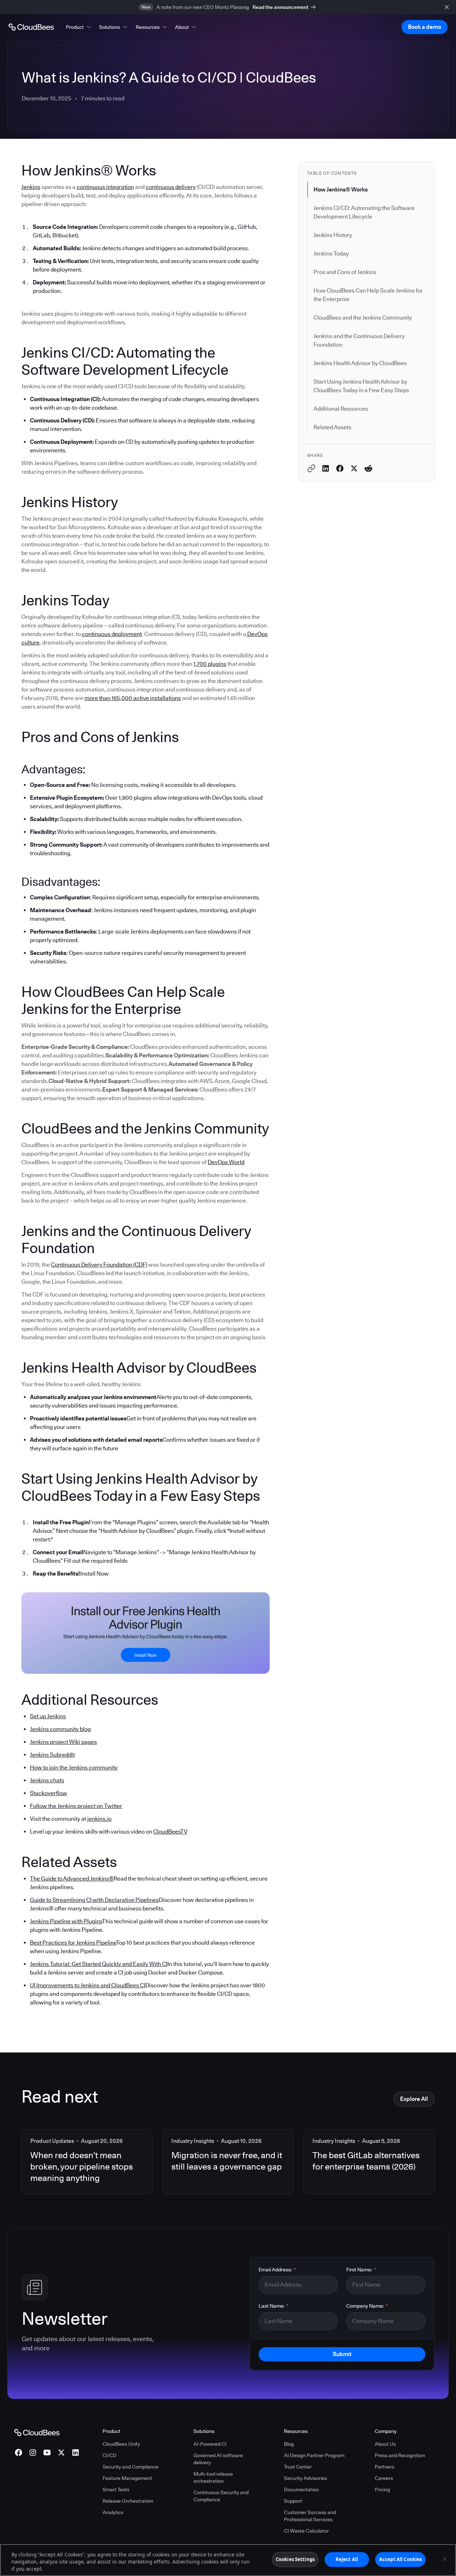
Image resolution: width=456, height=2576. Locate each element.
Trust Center (298, 2467)
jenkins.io (99, 1819)
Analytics (113, 2512)
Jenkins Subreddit (52, 1755)
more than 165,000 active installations (133, 698)
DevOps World (226, 1162)
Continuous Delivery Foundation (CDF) (99, 1265)
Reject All (347, 2559)
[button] (79, 27)
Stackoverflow (48, 1793)
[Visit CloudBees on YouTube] (47, 2453)
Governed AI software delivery (218, 2459)
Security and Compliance (131, 2467)
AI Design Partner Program (314, 2455)
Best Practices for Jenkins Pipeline (73, 1943)
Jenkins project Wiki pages (63, 1742)
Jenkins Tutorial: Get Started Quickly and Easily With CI (99, 1964)
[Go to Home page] (31, 27)
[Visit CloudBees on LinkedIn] (76, 2453)
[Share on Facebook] (340, 468)
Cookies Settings (295, 2559)
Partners (385, 2467)
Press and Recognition (400, 2455)
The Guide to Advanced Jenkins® (72, 1879)
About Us (385, 2444)
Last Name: (274, 2306)
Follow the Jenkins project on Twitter (76, 1806)
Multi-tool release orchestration (213, 2477)
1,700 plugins (210, 664)
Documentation (301, 2490)
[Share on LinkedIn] (326, 468)
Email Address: (277, 2270)
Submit (342, 2354)
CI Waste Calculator (306, 2531)
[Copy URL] (311, 468)
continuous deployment (112, 634)
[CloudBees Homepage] (37, 2432)
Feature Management (127, 2478)
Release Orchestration (128, 2501)
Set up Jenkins (48, 1716)
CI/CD (110, 2455)
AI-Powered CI (210, 2444)
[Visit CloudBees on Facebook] (19, 2453)
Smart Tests (116, 2490)
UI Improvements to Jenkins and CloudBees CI (88, 1985)
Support (293, 2501)
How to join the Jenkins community (74, 1768)
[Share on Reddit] (368, 468)
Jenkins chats (47, 1780)
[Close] (445, 2559)
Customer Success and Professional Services (310, 2516)
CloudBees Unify (121, 2444)
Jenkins (31, 187)
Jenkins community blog (60, 1729)
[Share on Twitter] (354, 468)
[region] (228, 2560)
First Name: (361, 2270)
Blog (289, 2444)
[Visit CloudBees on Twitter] (61, 2453)
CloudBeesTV (170, 1832)
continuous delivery (171, 187)
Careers (384, 2478)
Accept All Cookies (400, 2559)
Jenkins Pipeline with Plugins (66, 1921)
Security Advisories (305, 2478)
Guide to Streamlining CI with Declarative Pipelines (94, 1900)
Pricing (382, 2490)
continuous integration (105, 187)
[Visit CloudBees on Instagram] (33, 2453)
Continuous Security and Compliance (221, 2496)
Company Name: (367, 2306)
